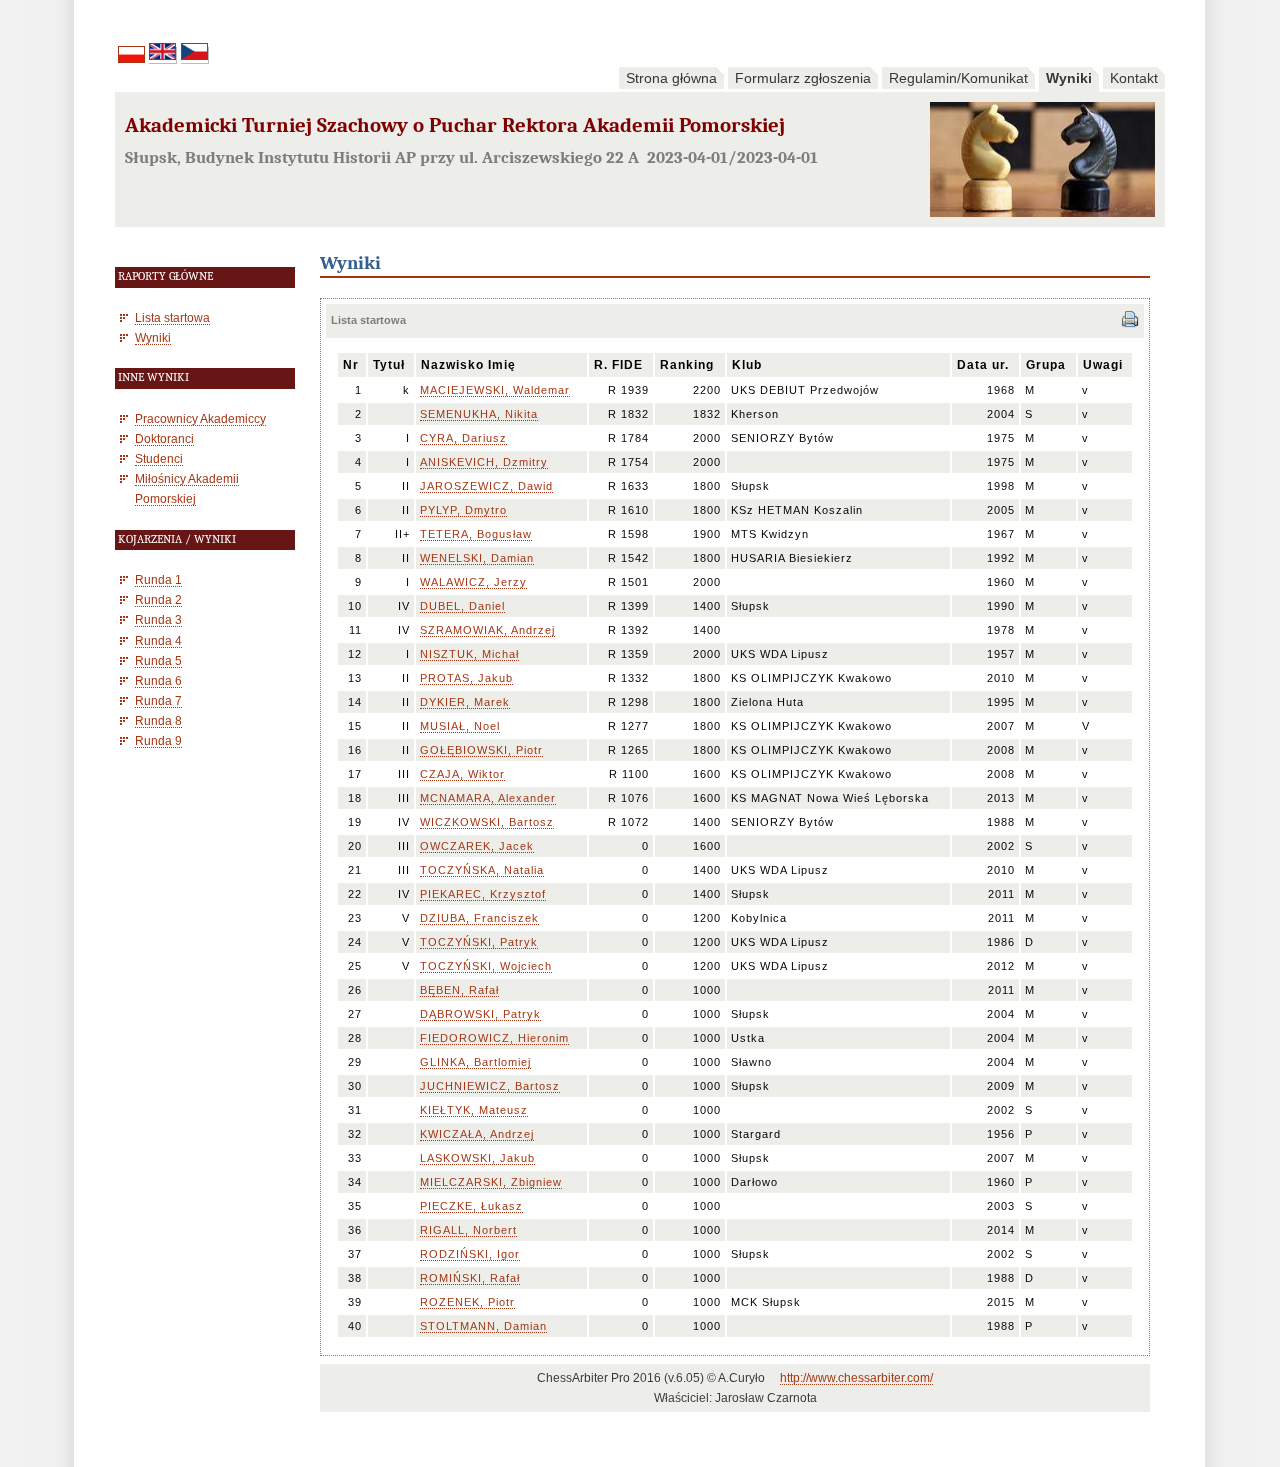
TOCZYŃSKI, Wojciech (486, 966)
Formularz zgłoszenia (803, 78)
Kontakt (1134, 78)
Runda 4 (158, 640)
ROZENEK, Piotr (467, 1302)
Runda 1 (158, 579)
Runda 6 (158, 680)
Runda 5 (158, 660)
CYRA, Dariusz (463, 438)
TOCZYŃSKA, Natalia (482, 870)
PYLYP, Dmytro (463, 510)
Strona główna (671, 78)
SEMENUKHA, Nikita (479, 414)
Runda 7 (158, 700)
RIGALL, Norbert (468, 1230)
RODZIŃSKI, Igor (470, 1254)
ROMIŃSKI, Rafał (470, 1278)
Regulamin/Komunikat (958, 78)
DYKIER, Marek (465, 702)
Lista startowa (172, 317)
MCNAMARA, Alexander (488, 798)
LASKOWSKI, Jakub (477, 1158)
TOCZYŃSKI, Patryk (479, 942)
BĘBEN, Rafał (459, 990)
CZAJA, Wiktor (462, 774)
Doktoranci (164, 438)
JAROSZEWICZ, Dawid (486, 486)
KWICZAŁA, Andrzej (477, 1134)
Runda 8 (158, 720)
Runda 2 (158, 599)
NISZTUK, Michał (469, 654)
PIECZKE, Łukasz (471, 1206)
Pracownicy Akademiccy (200, 418)
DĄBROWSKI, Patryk (480, 1014)
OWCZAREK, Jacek (477, 846)
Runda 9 (158, 740)
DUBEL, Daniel (462, 606)
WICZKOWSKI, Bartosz (487, 822)
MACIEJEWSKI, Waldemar (495, 390)
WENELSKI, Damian (477, 558)
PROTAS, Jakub (466, 678)
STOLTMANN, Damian (483, 1326)
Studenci (159, 458)
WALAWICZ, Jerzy (473, 582)
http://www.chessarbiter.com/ (856, 1378)
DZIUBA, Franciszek (479, 918)
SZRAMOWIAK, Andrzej (487, 630)
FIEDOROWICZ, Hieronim (494, 1038)
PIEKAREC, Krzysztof (483, 894)
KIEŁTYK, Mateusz (474, 1110)
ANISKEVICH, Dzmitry (484, 462)
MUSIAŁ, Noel (460, 726)
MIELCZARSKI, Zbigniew (491, 1182)
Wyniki (1069, 78)
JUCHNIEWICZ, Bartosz (490, 1086)
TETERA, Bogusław (476, 534)
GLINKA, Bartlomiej (475, 1062)
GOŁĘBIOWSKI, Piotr (481, 750)
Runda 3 (158, 619)
